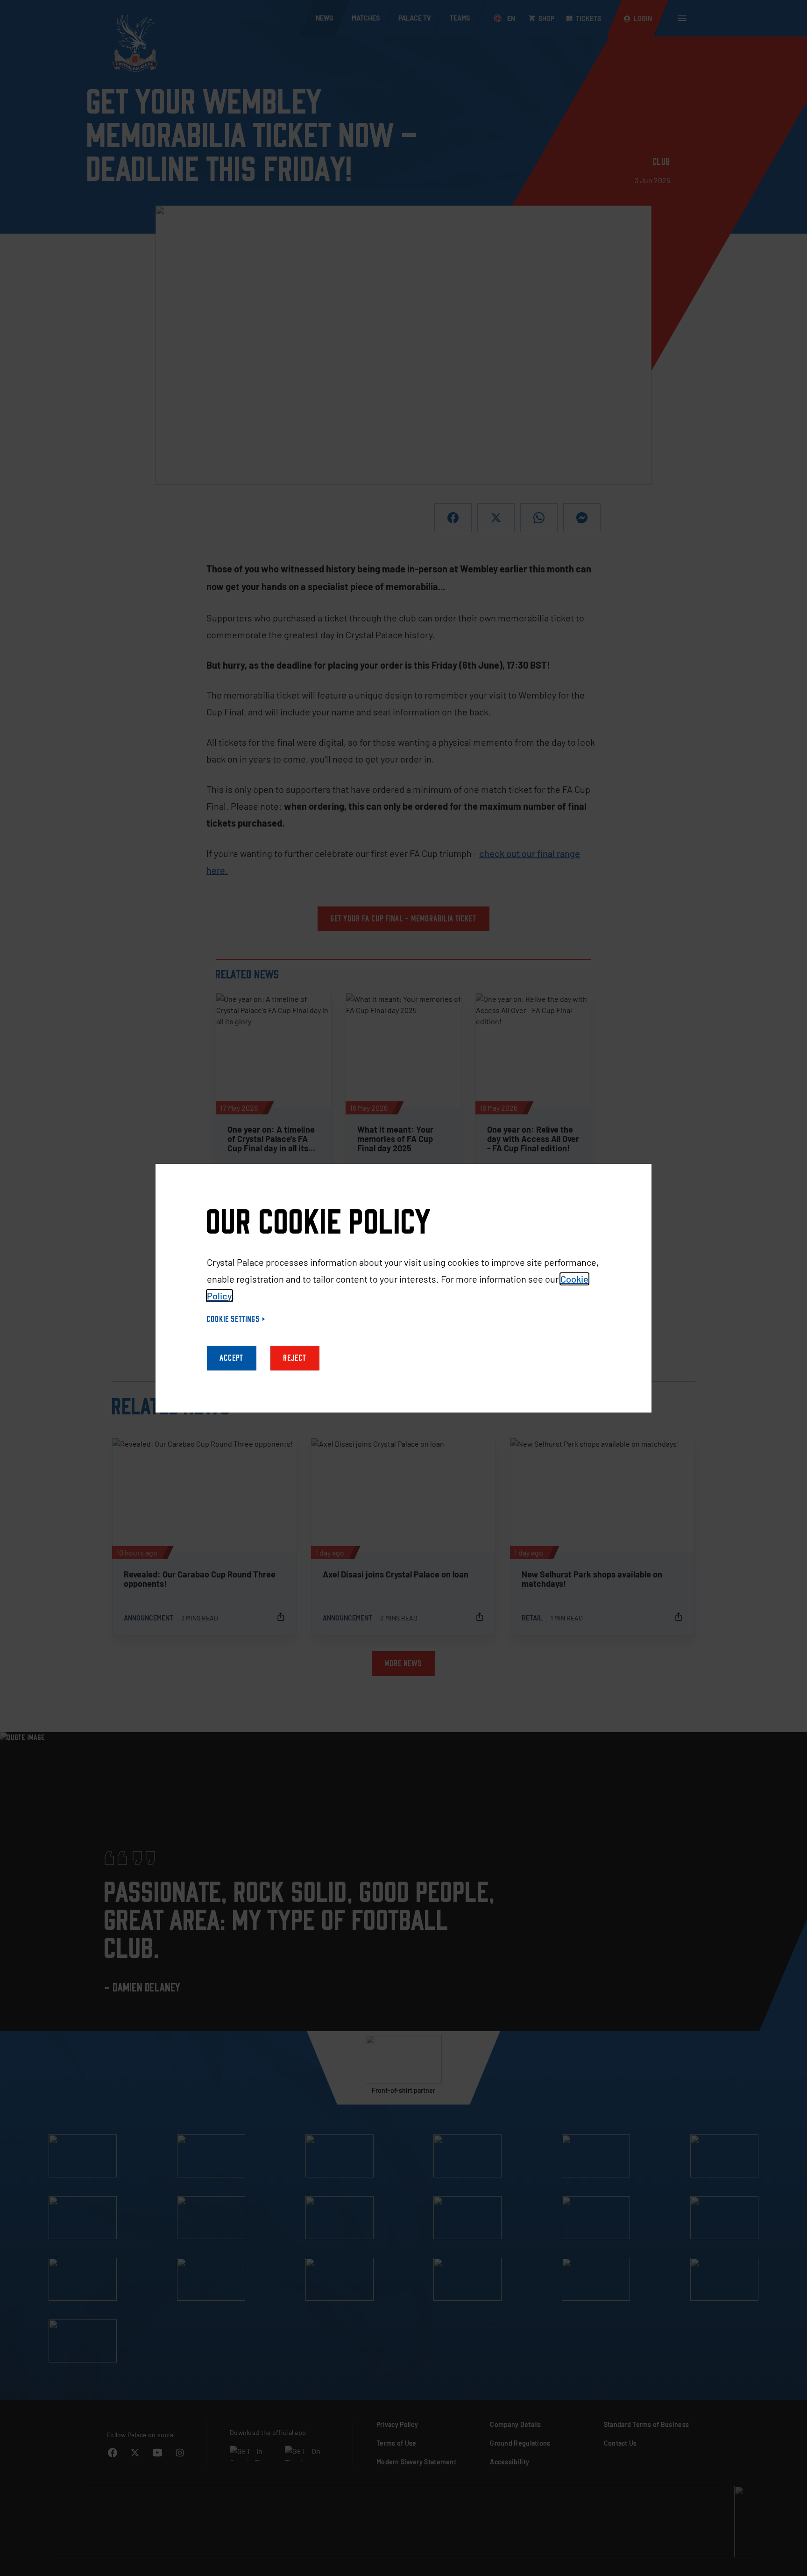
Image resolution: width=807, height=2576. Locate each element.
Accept (232, 1358)
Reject (295, 1358)
